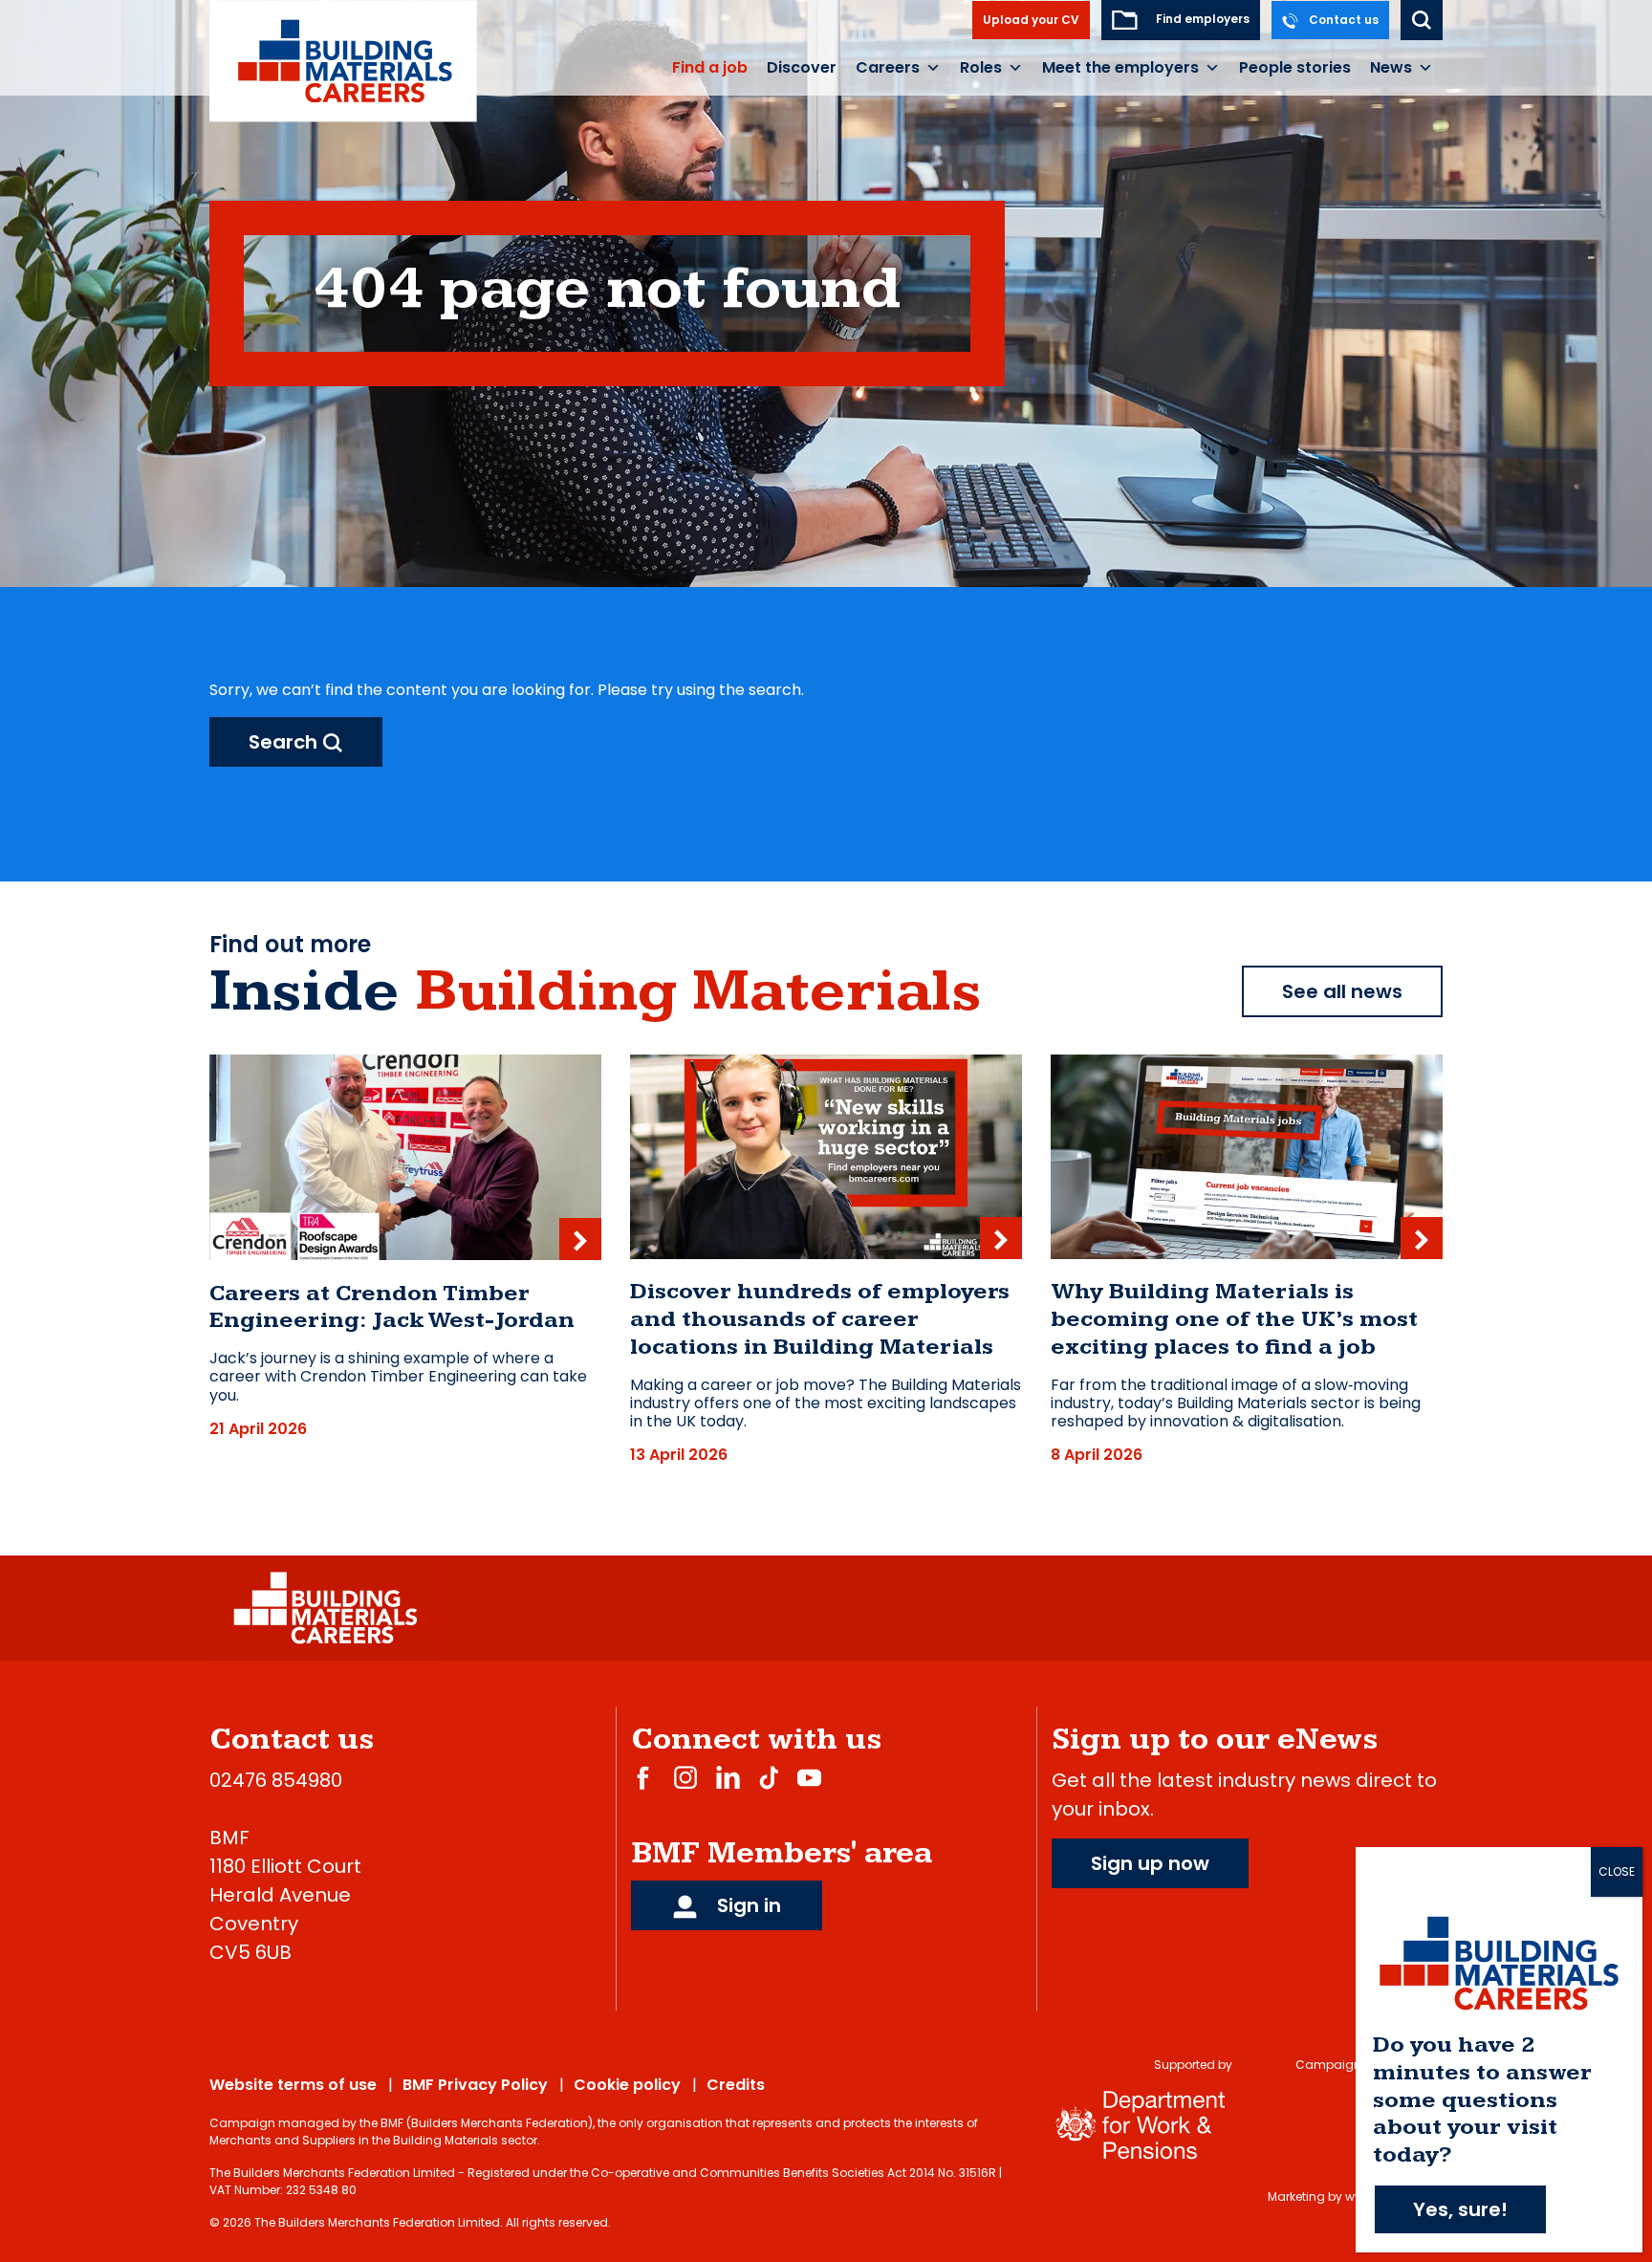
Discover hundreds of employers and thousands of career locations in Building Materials (820, 1319)
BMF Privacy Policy (475, 2085)
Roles (981, 67)
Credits (736, 2085)
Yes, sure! (1460, 2209)
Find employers (1201, 19)
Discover (802, 67)
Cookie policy (627, 2085)
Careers (888, 67)
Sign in (747, 1905)
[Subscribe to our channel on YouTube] (809, 1777)
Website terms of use (293, 2085)
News (1391, 67)
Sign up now (1150, 1863)
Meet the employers (1120, 67)
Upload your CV (1031, 20)
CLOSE (1617, 1871)
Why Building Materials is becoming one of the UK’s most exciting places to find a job (1234, 1319)
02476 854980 (276, 1780)
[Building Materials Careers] (344, 60)
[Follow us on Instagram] (685, 1777)
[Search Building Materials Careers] (1422, 20)
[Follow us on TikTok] (769, 1777)
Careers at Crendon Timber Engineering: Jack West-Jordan (392, 1307)
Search (285, 742)
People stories (1295, 67)
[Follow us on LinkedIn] (728, 1777)
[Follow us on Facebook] (643, 1777)
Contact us (1342, 20)
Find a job (710, 67)
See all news (1342, 991)
